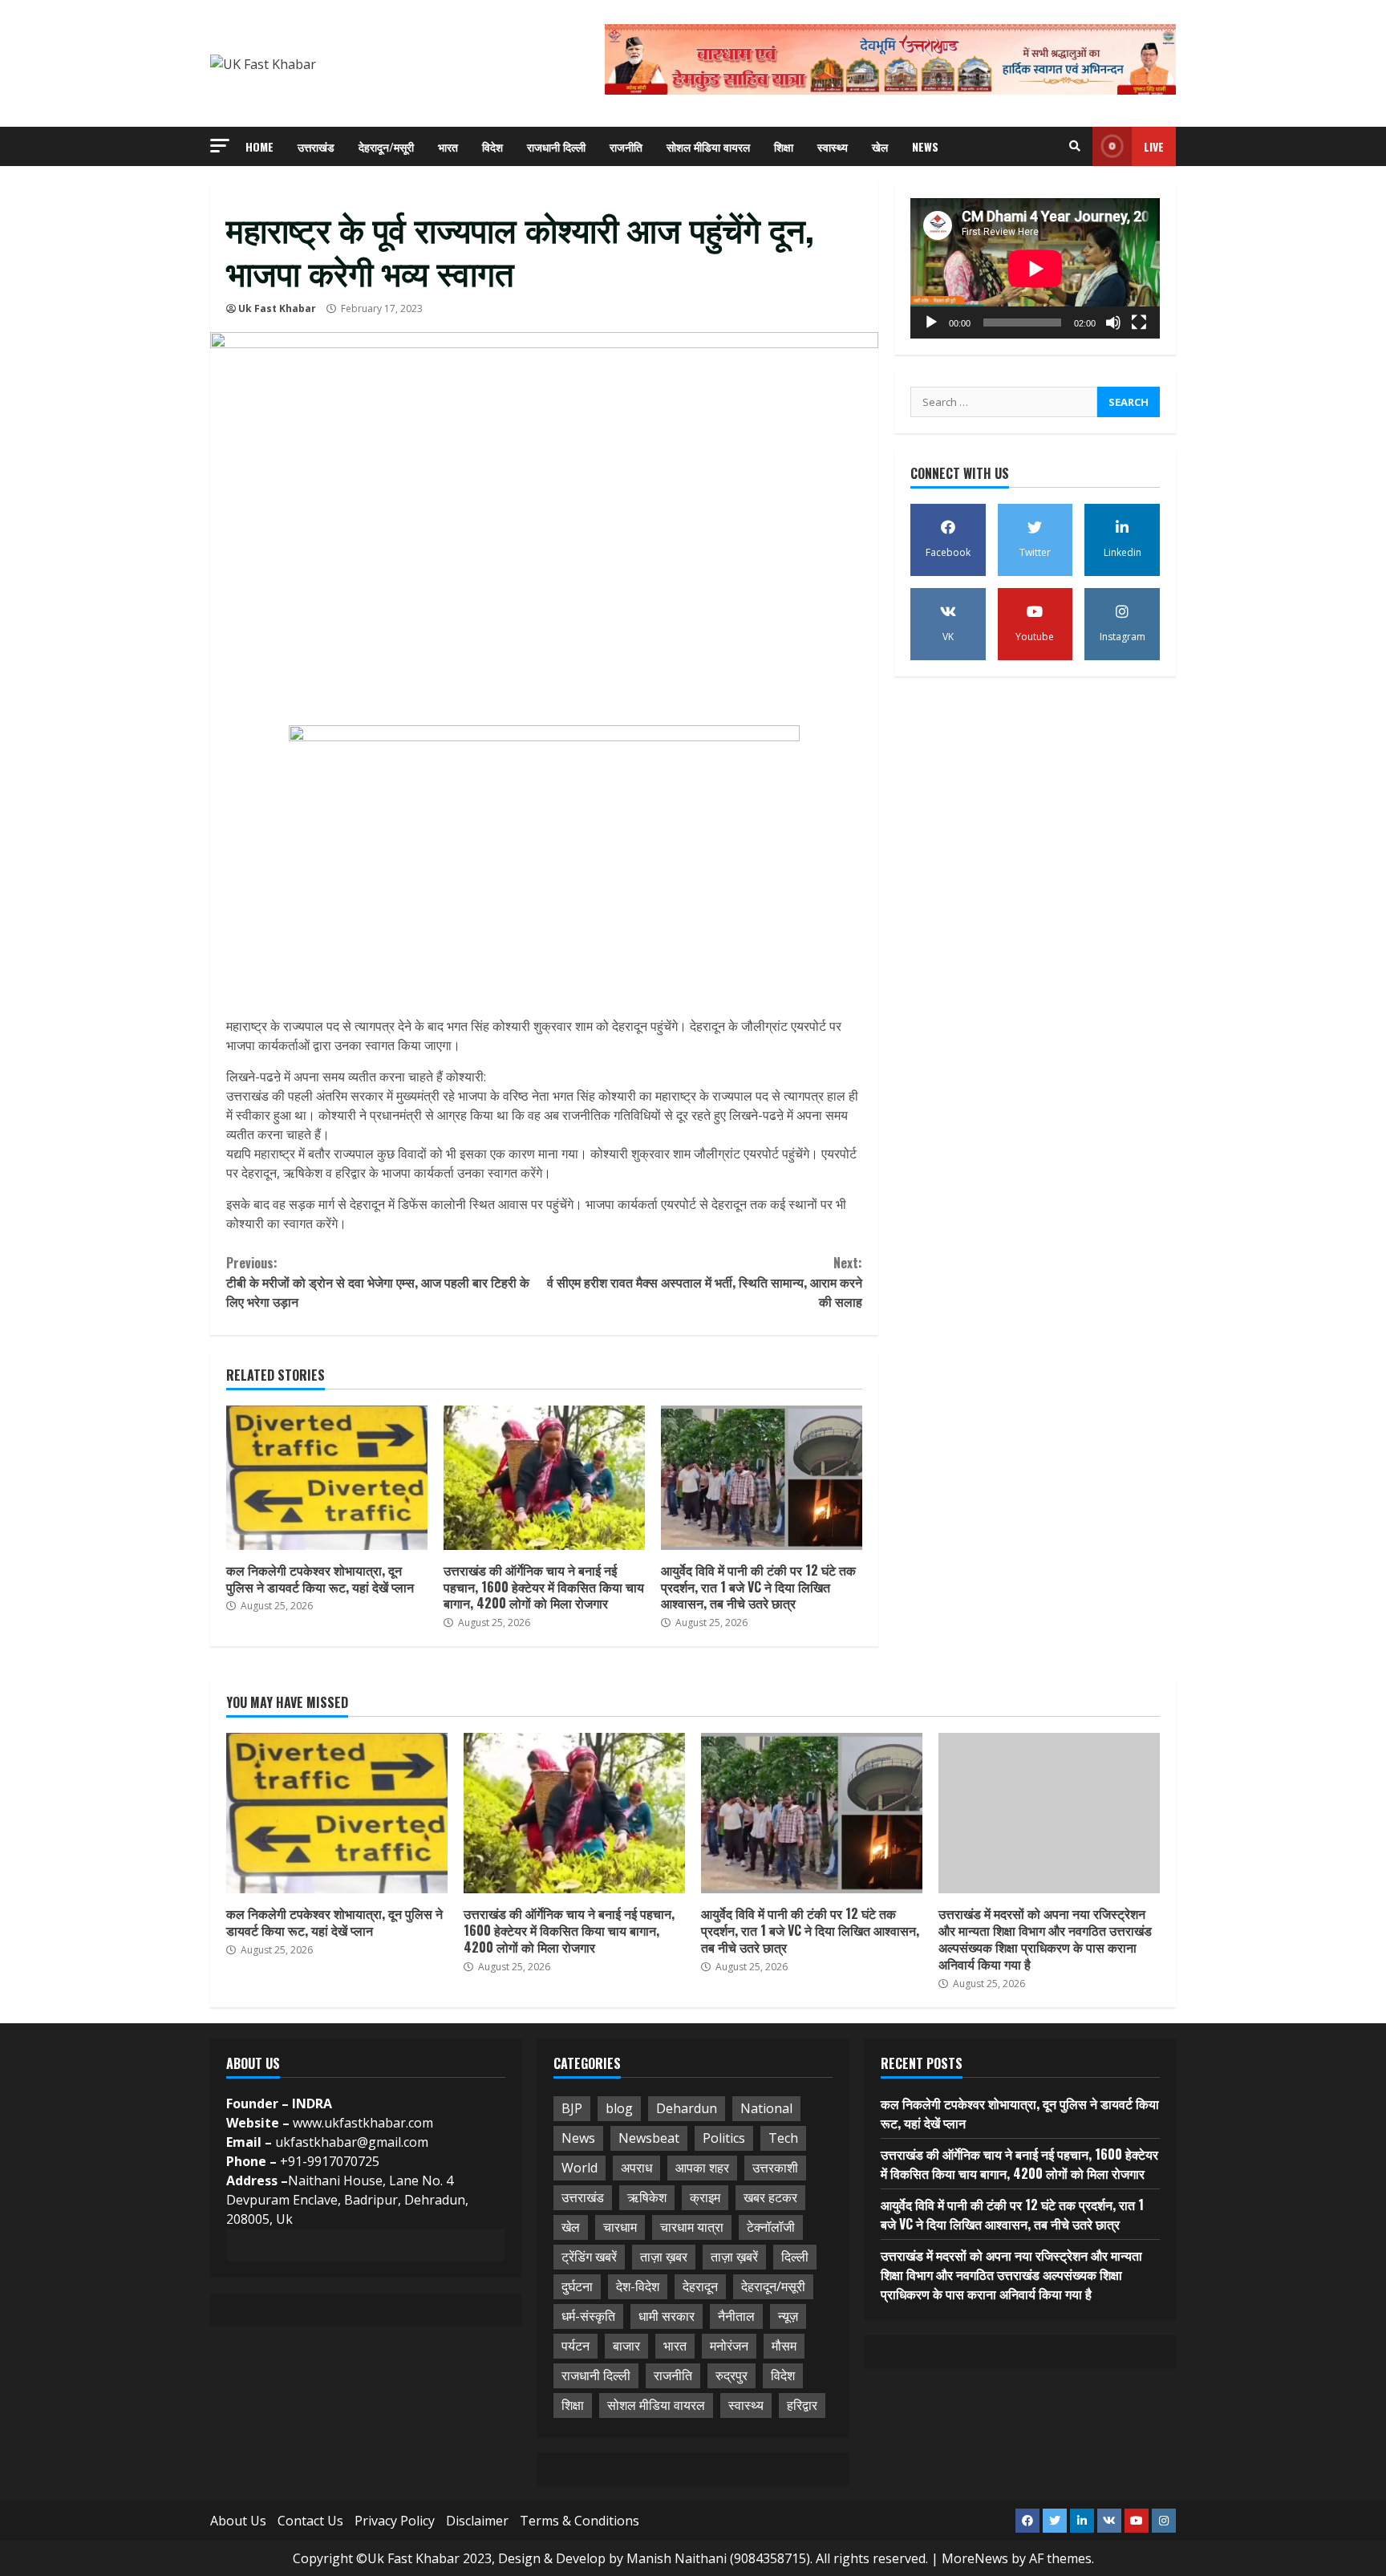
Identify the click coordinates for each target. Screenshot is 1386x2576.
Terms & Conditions (580, 2521)
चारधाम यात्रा (692, 2227)
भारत (448, 146)
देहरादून (700, 2286)
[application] (1035, 268)
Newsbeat (649, 2138)
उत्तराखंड (316, 146)
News (925, 146)
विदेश (492, 146)
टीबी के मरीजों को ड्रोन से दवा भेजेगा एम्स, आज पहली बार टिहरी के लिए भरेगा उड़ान (378, 1282)
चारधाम (620, 2227)
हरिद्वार (802, 2405)
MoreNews (975, 2558)
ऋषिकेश (647, 2197)
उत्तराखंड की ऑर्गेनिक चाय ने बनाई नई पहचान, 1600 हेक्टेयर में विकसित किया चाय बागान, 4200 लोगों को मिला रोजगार (544, 1478)
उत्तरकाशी (775, 2168)
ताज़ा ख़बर (664, 2257)
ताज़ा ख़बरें (734, 2257)
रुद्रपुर (731, 2375)
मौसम (784, 2346)
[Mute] (1113, 323)
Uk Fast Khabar (277, 308)
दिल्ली (795, 2257)
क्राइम (705, 2197)
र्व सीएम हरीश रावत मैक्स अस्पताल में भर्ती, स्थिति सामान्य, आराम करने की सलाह (704, 1282)
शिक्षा (784, 146)
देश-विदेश (638, 2286)
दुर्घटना (577, 2286)
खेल (880, 146)
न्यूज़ (788, 2316)
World (580, 2168)
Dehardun (687, 2108)
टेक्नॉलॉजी (771, 2227)
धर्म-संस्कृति (588, 2316)
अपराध (636, 2168)
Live (1154, 146)
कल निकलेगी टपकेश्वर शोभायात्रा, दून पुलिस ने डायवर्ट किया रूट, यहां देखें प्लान (327, 1478)
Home (259, 146)
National (766, 2108)
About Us (238, 2521)
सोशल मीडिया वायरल (708, 146)
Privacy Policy (395, 2521)
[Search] (1075, 146)
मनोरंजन (729, 2346)
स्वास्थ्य (833, 146)
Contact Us (310, 2521)
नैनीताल (736, 2316)
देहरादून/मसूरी (386, 146)
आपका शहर (702, 2168)
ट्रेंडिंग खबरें (589, 2257)
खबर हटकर (770, 2197)
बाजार (626, 2346)
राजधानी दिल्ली (556, 146)
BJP (572, 2108)
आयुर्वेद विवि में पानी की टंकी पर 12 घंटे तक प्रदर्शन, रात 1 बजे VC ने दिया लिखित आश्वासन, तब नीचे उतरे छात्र (762, 1478)
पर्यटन (575, 2346)
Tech (783, 2138)
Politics (724, 2138)
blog (619, 2108)
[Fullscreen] (1139, 323)
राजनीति (626, 146)
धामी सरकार (667, 2316)
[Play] (931, 323)
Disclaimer (477, 2521)
